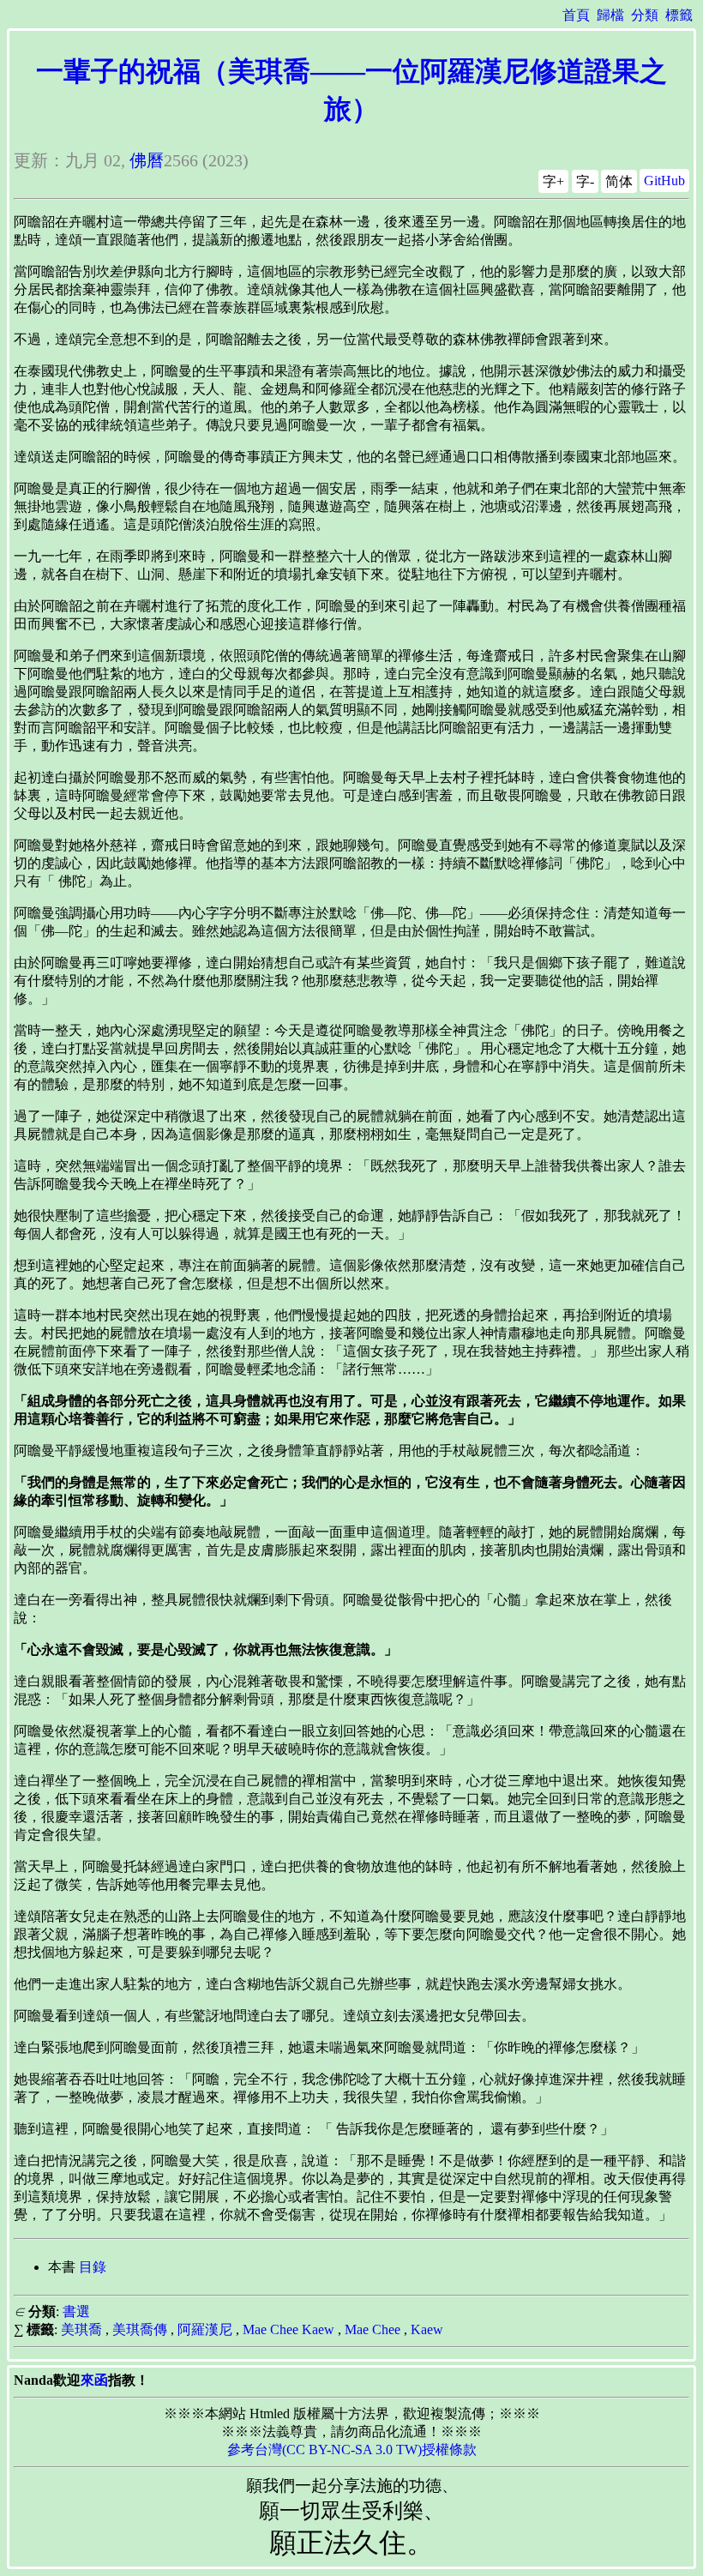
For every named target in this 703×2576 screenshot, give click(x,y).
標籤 (679, 15)
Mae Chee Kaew (288, 2329)
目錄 (93, 2267)
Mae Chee (373, 2329)
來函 (94, 2380)
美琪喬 (81, 2329)
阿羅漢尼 (205, 2329)
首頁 (576, 15)
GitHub (664, 181)
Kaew (427, 2329)
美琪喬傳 (140, 2329)
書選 (76, 2311)
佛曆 (147, 160)
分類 (645, 15)
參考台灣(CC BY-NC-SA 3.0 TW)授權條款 (352, 2450)
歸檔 (610, 15)
